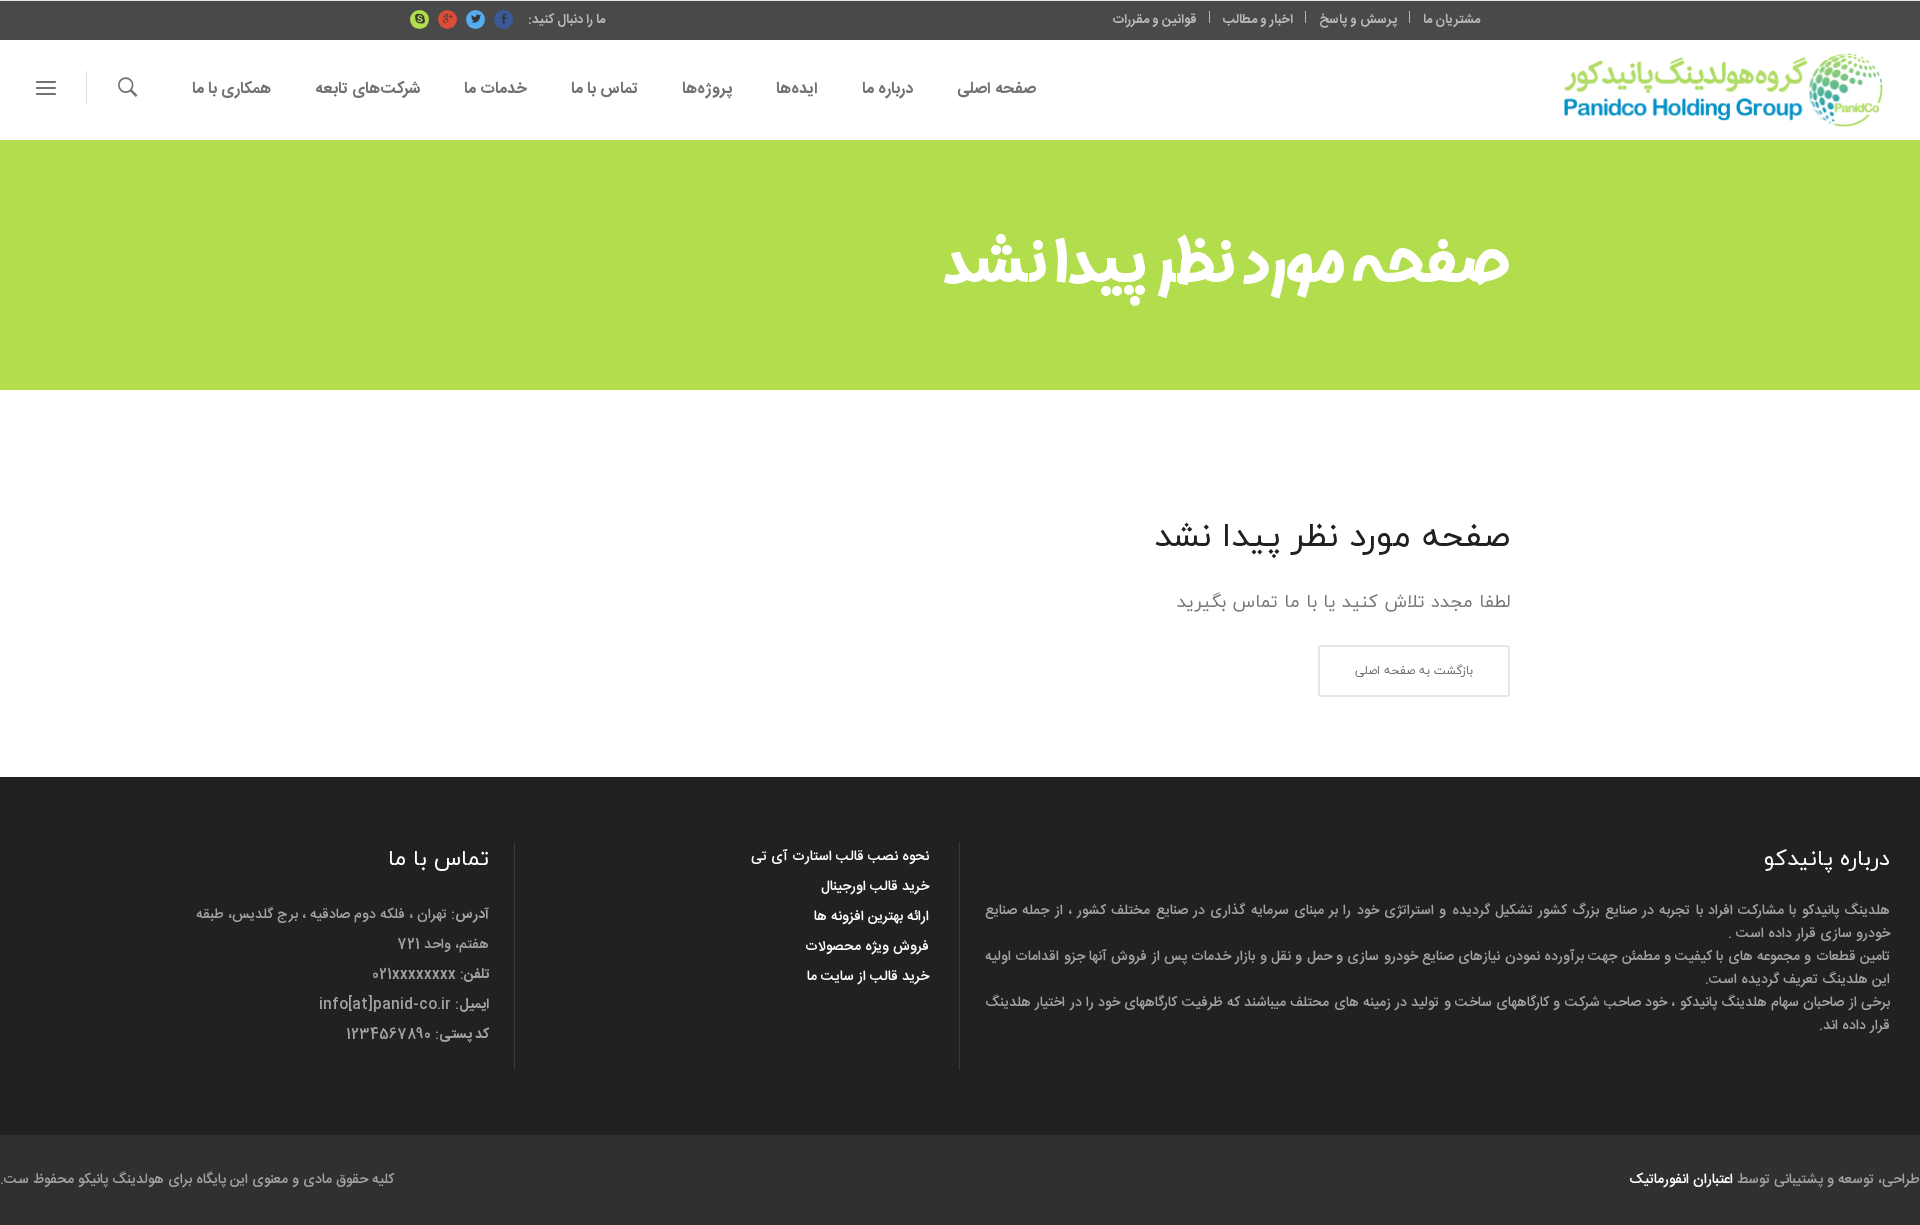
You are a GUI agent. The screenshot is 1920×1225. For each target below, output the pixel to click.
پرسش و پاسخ (1358, 20)
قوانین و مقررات (1155, 20)
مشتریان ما (1451, 20)
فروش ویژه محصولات (867, 947)
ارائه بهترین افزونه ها (871, 917)
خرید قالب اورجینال (875, 887)
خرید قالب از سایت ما (868, 977)
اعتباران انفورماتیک (1681, 1180)
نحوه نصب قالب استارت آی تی (840, 857)
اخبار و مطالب (1258, 20)
